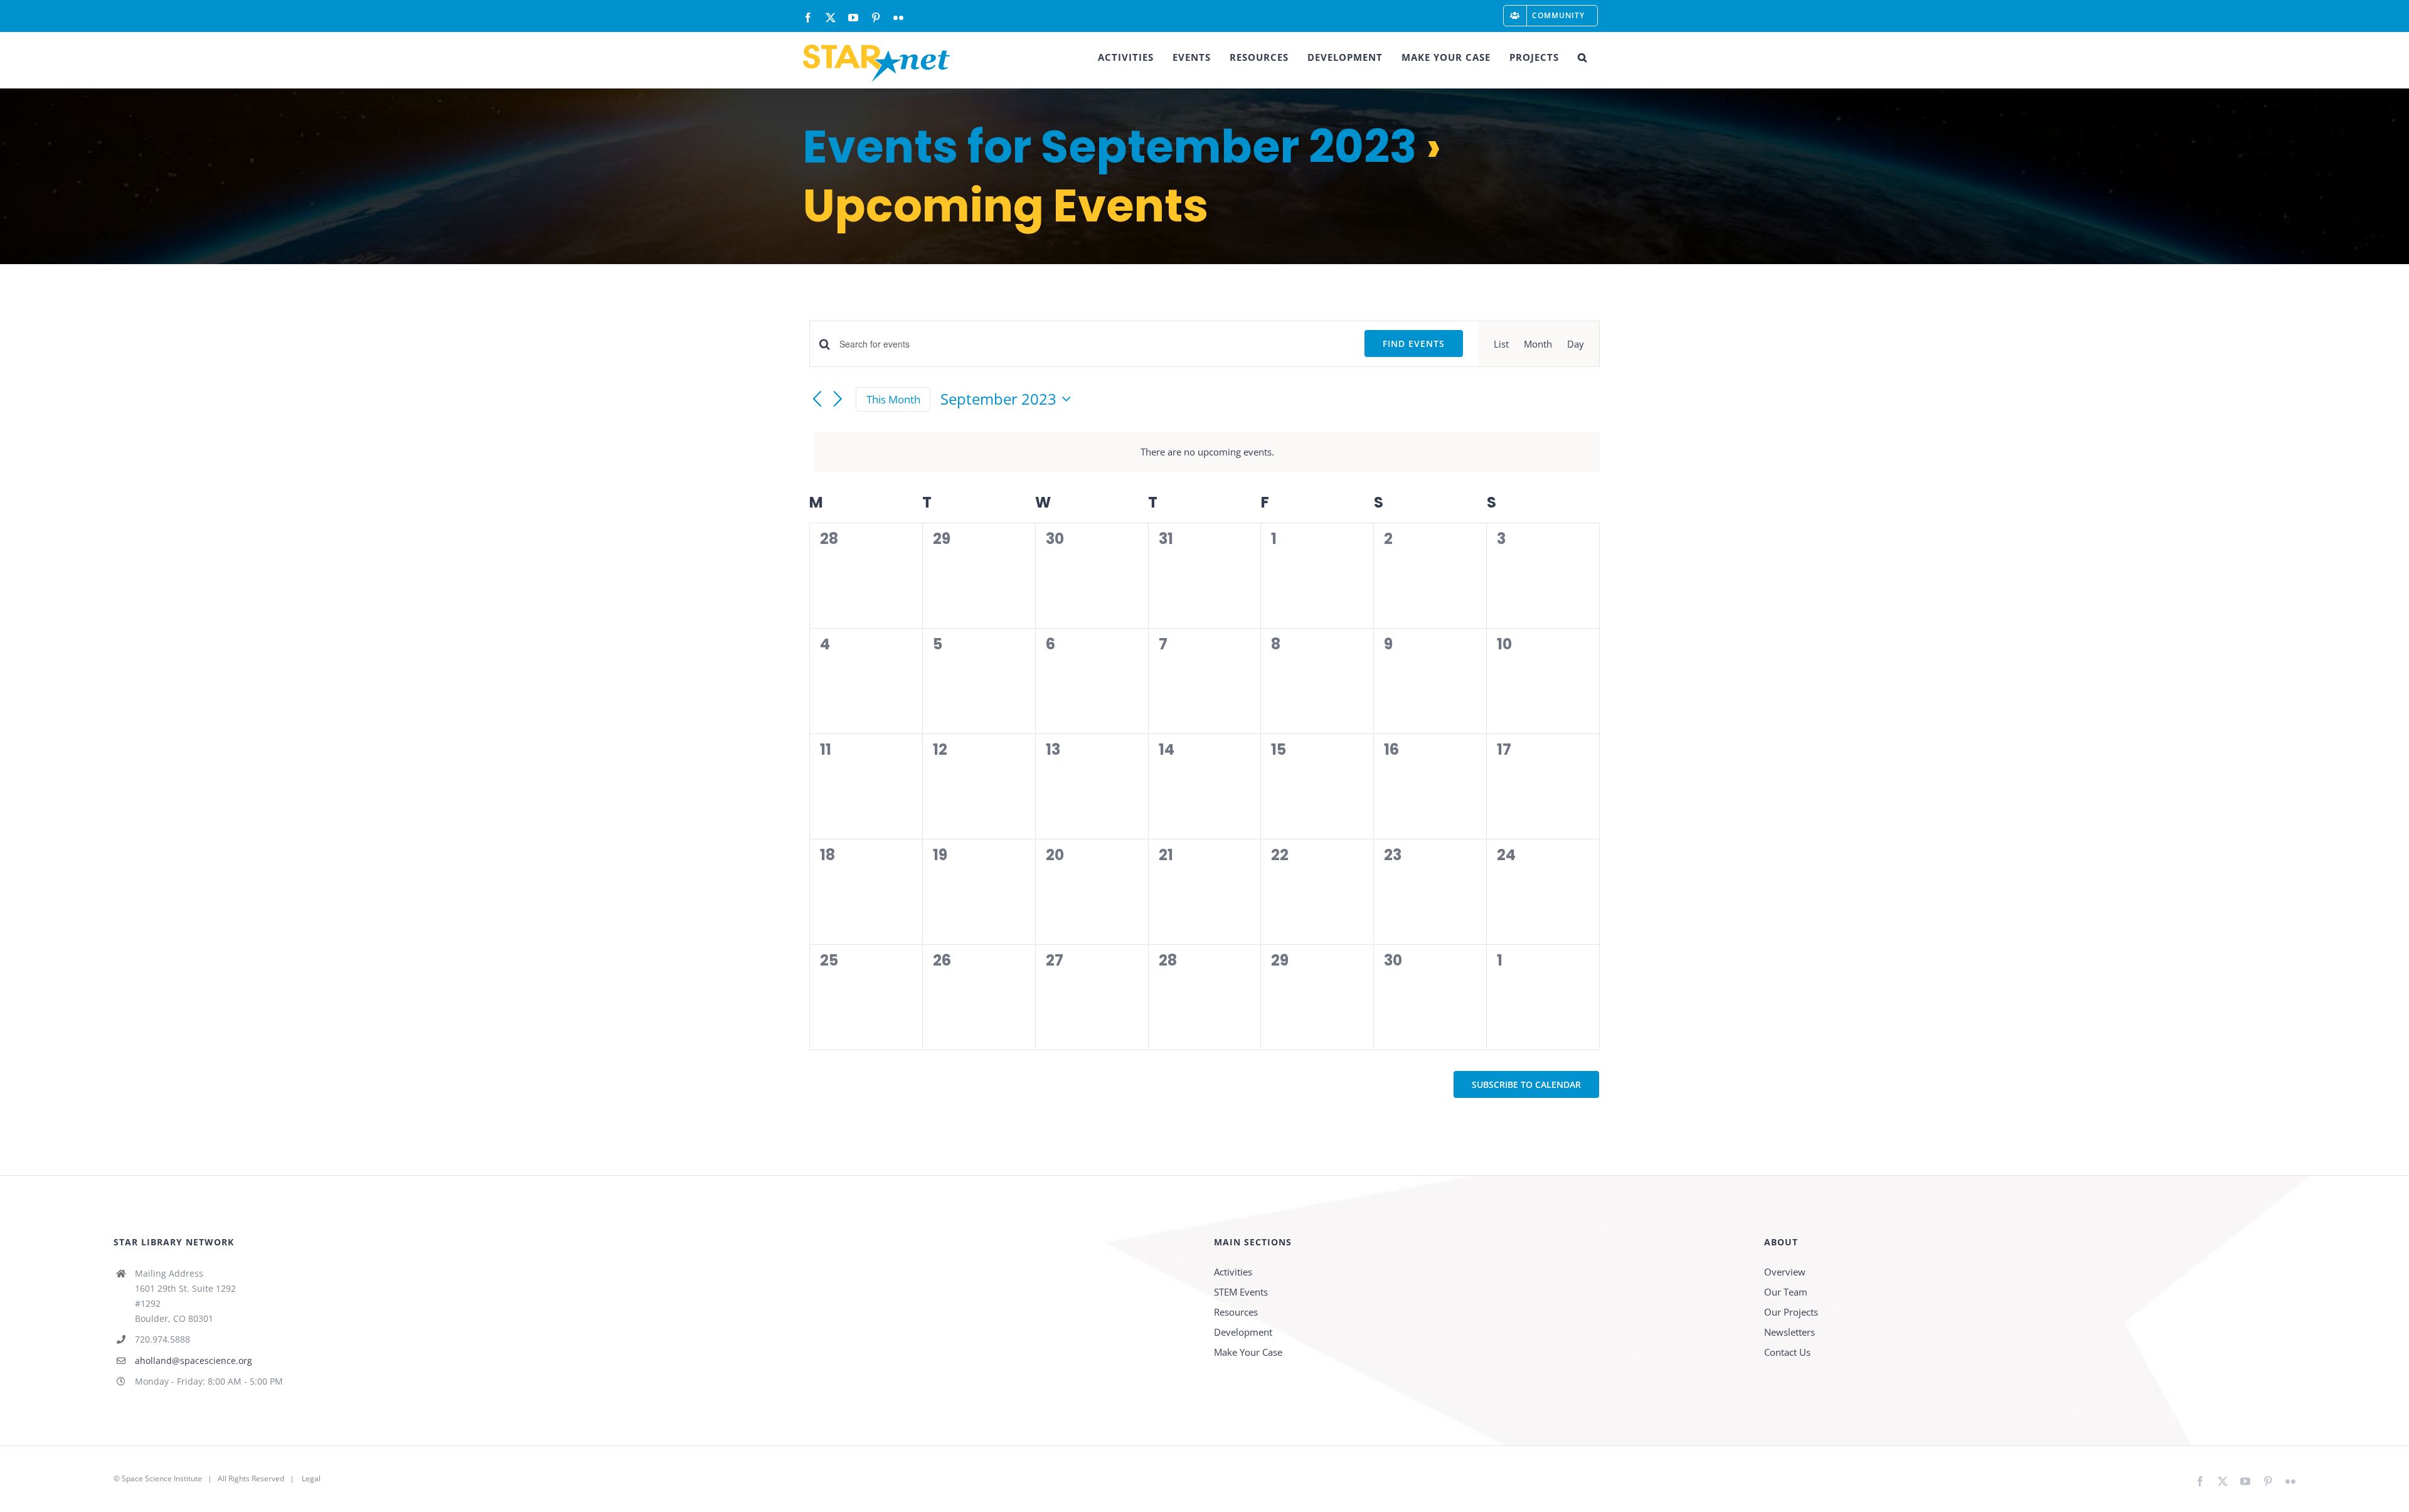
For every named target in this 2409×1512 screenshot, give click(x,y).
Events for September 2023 (1110, 146)
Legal (311, 1478)
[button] (1582, 57)
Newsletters (1789, 1332)
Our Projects (1791, 1312)
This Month (893, 399)
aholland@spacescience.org (194, 1360)
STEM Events (1241, 1292)
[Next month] (838, 400)
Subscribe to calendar (1526, 1084)
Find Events (1414, 343)
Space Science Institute (162, 1478)
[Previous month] (817, 400)
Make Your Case (1248, 1352)
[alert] (1207, 452)
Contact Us (1787, 1352)
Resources (1236, 1312)
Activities (1233, 1272)
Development (1243, 1332)
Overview (1785, 1272)
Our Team (1786, 1292)
